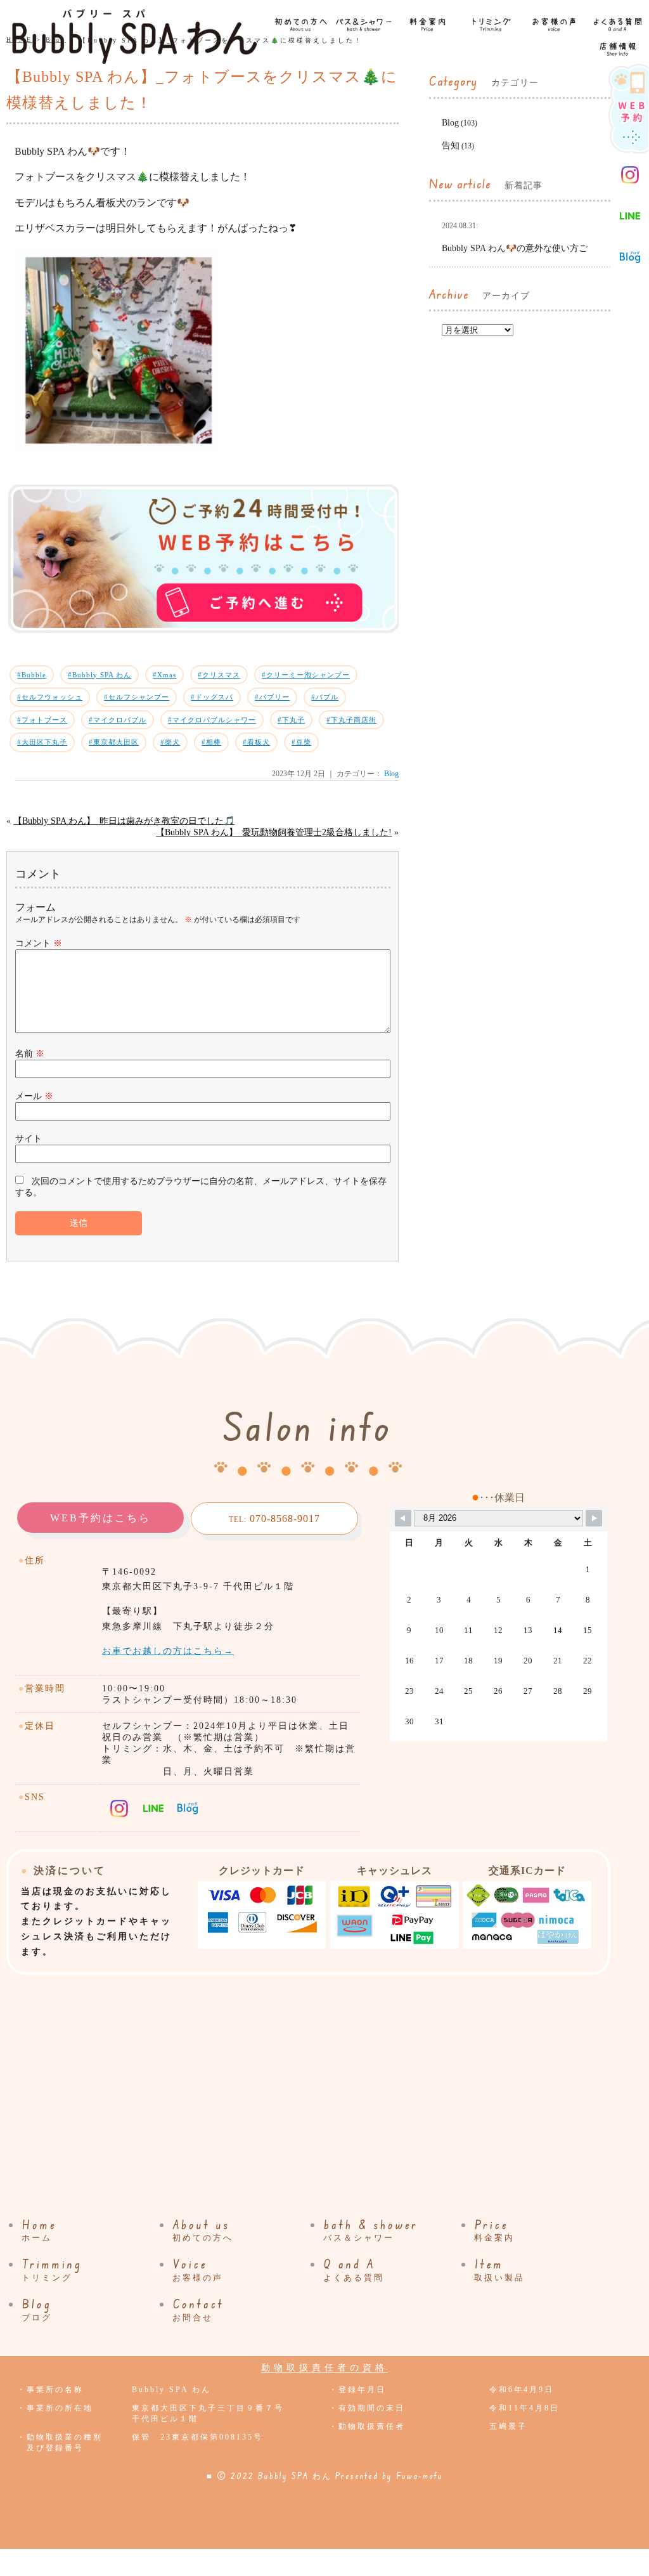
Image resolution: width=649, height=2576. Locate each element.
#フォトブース (42, 720)
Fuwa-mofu (420, 2476)
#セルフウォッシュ (50, 697)
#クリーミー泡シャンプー (306, 675)
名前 (30, 1054)
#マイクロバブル (118, 720)
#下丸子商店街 (351, 720)
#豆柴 (301, 742)
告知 (451, 146)
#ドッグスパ (212, 697)
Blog (391, 774)
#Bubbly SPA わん (100, 675)
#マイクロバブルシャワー (212, 720)
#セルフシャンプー (137, 697)
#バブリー (272, 697)
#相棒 (211, 742)
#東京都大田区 (114, 742)
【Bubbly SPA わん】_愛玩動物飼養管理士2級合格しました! (274, 832)
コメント (39, 943)
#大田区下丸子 (42, 742)
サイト (29, 1139)
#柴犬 (170, 742)
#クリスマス (219, 675)
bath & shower (371, 2230)
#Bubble (32, 675)
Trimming (52, 2270)
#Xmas (164, 675)
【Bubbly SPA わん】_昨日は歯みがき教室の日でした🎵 (124, 821)
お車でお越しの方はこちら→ (168, 1651)
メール (34, 1096)
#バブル (325, 697)
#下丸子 (291, 720)
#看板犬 (256, 742)
